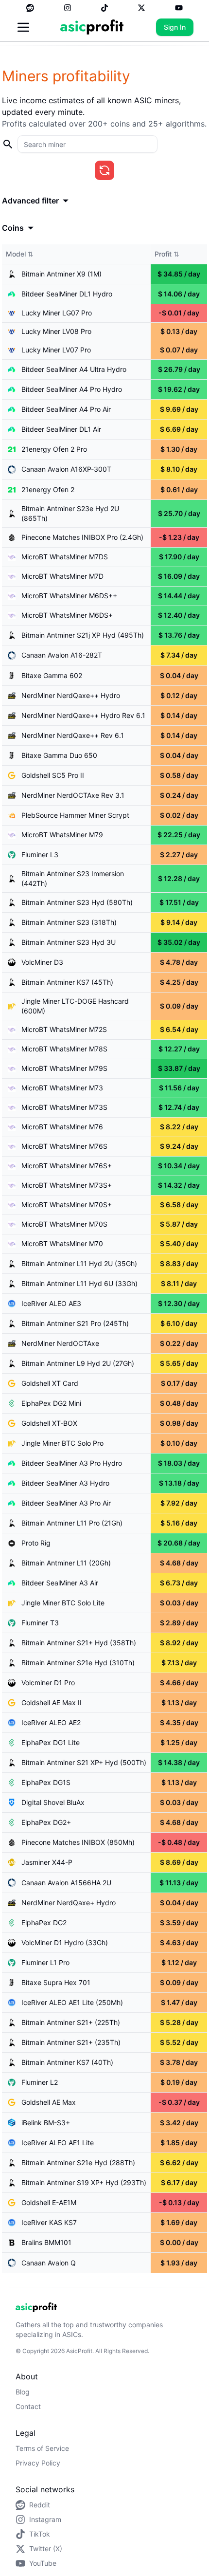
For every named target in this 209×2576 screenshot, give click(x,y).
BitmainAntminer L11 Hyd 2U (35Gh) (79, 1263)
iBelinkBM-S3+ (46, 2123)
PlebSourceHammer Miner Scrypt (75, 815)
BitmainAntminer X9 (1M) (61, 274)
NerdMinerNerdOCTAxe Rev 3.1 (73, 795)
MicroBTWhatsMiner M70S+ (67, 1205)
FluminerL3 (40, 855)
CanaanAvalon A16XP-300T (66, 469)
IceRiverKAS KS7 (49, 2222)
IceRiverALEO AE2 (51, 1722)
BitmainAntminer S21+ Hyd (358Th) (79, 1643)
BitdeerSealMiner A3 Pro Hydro (72, 1463)
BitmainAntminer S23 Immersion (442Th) (73, 878)
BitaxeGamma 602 (52, 675)
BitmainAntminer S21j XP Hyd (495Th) (83, 635)
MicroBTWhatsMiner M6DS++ (69, 596)
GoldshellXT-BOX (49, 1423)
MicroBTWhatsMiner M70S (64, 1224)
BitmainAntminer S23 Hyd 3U (69, 942)
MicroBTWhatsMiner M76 (62, 1127)
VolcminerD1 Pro (48, 1683)
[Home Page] (92, 27)
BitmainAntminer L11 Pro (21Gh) (72, 1523)
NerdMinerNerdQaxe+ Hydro (69, 1903)
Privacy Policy (38, 2463)
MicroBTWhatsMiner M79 (62, 835)
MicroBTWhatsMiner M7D (62, 576)
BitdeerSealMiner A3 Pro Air (66, 1503)
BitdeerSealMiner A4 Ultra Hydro (74, 369)
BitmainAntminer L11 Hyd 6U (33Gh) (79, 1283)
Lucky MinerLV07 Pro (56, 350)
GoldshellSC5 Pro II (53, 775)
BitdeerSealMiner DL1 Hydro (67, 294)
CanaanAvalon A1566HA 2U (66, 1883)
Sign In (175, 27)
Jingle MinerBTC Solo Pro (62, 1443)
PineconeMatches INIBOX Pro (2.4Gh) (82, 537)
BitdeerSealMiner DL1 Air (61, 429)
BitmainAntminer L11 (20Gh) (66, 1563)
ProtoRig (36, 1543)
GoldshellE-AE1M (49, 2202)
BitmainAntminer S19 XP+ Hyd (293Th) (84, 2182)
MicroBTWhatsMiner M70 (62, 1243)
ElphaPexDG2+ (46, 1822)
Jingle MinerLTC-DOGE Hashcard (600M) (75, 1006)
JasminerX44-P (47, 1862)
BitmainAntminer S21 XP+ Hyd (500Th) (84, 1762)
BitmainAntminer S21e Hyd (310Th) (78, 1663)
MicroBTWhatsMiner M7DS (65, 557)
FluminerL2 (40, 2082)
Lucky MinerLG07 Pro (57, 313)
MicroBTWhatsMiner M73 (62, 1088)
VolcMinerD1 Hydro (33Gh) (65, 1942)
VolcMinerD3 (42, 962)
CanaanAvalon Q (49, 2263)
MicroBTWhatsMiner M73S (64, 1107)
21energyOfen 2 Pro (54, 449)
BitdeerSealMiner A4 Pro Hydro (72, 389)
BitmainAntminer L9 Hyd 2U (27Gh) (78, 1363)
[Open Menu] (23, 27)
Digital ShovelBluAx (53, 1802)
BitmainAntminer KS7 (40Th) (67, 2062)
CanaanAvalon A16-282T (62, 655)
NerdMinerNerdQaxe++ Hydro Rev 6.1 (83, 715)
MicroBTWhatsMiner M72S (64, 1029)
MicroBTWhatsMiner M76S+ (67, 1166)
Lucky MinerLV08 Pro (56, 331)
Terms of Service (42, 2448)
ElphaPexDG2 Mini (51, 1403)
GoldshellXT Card (50, 1383)
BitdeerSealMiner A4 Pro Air (66, 409)
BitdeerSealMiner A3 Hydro (65, 1483)
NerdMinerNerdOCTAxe (60, 1343)
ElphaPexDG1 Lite (51, 1742)
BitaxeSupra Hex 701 (56, 1982)
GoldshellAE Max (49, 2102)
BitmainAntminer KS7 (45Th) (67, 982)
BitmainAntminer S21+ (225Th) (71, 2022)
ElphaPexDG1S (46, 1782)
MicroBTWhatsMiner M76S (64, 1146)
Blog (23, 2392)
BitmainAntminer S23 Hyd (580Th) (77, 902)
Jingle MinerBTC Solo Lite (63, 1603)
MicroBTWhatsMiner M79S (64, 1068)
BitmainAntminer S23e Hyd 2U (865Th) (70, 513)
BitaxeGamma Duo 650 (59, 755)
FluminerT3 (40, 1623)
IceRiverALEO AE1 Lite (58, 2143)
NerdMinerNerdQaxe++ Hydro (71, 695)
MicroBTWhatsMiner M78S (64, 1049)
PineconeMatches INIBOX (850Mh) (78, 1842)
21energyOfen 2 (48, 489)
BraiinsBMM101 (46, 2242)
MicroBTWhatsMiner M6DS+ (67, 615)
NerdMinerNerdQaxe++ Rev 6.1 (73, 735)
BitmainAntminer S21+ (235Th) (71, 2042)
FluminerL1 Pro (45, 1962)
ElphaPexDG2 (44, 1923)
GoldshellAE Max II (52, 1702)
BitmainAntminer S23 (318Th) (69, 922)
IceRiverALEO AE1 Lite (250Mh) (72, 2002)
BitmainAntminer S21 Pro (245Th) (75, 1323)
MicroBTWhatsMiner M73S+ (67, 1185)
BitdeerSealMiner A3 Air (60, 1583)
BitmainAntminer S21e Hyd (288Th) (78, 2162)
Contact (28, 2406)
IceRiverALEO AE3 (51, 1303)
